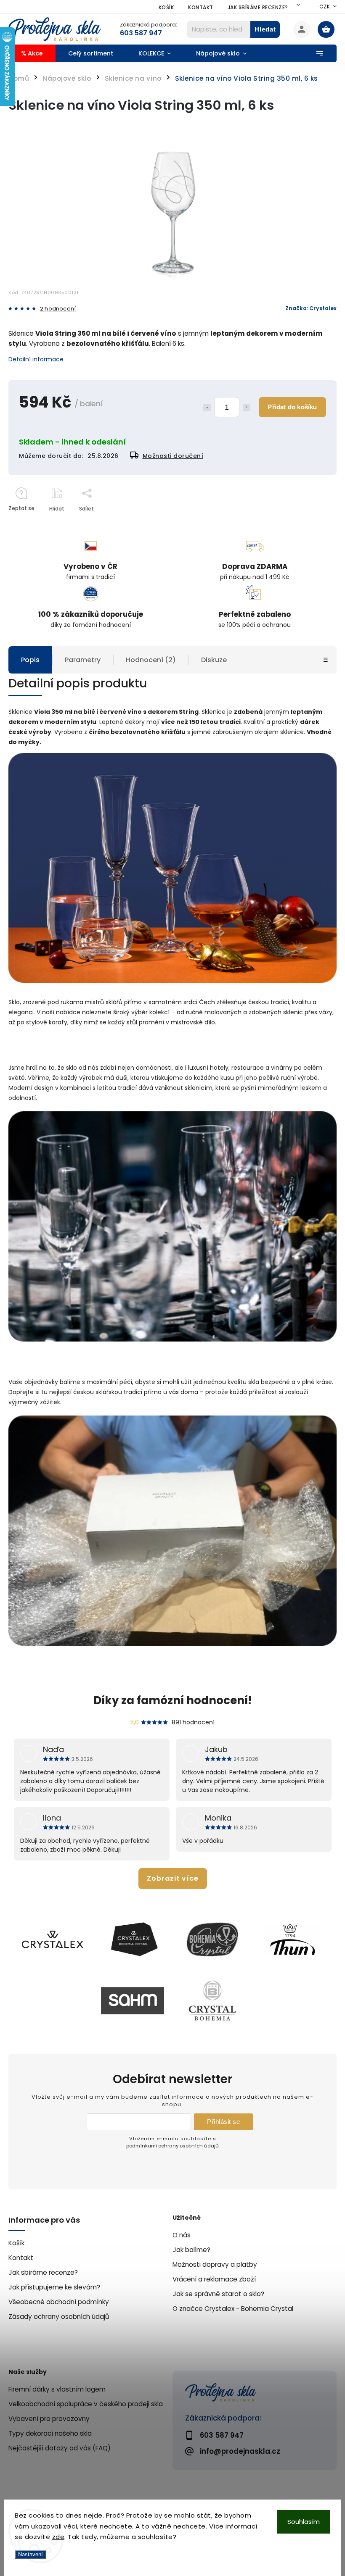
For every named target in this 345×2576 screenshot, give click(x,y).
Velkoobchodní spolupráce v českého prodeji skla (86, 2404)
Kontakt (201, 7)
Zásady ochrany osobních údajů (59, 2317)
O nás (182, 2235)
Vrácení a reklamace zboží (214, 2279)
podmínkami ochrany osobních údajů (172, 2146)
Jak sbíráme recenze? (258, 7)
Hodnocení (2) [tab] (151, 660)
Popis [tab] (30, 660)
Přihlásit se (223, 2122)
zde (58, 2537)
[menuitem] (32, 53)
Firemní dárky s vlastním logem (57, 2389)
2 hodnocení (58, 309)
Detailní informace (36, 359)
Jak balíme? (191, 2250)
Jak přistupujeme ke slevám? (54, 2287)
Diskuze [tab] (214, 660)
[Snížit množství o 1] (207, 408)
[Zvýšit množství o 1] (247, 408)
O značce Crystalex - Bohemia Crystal (233, 2309)
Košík (166, 7)
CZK (325, 7)
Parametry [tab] (83, 660)
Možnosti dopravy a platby (215, 2264)
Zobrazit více (173, 1878)
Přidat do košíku (292, 407)
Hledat (265, 29)
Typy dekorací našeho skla (50, 2433)
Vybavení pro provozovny (49, 2419)
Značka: (311, 308)
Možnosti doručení (173, 456)
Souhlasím (304, 2522)
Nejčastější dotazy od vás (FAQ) (60, 2448)
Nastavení (31, 2554)
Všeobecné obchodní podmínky (59, 2302)
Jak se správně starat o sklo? (218, 2294)
